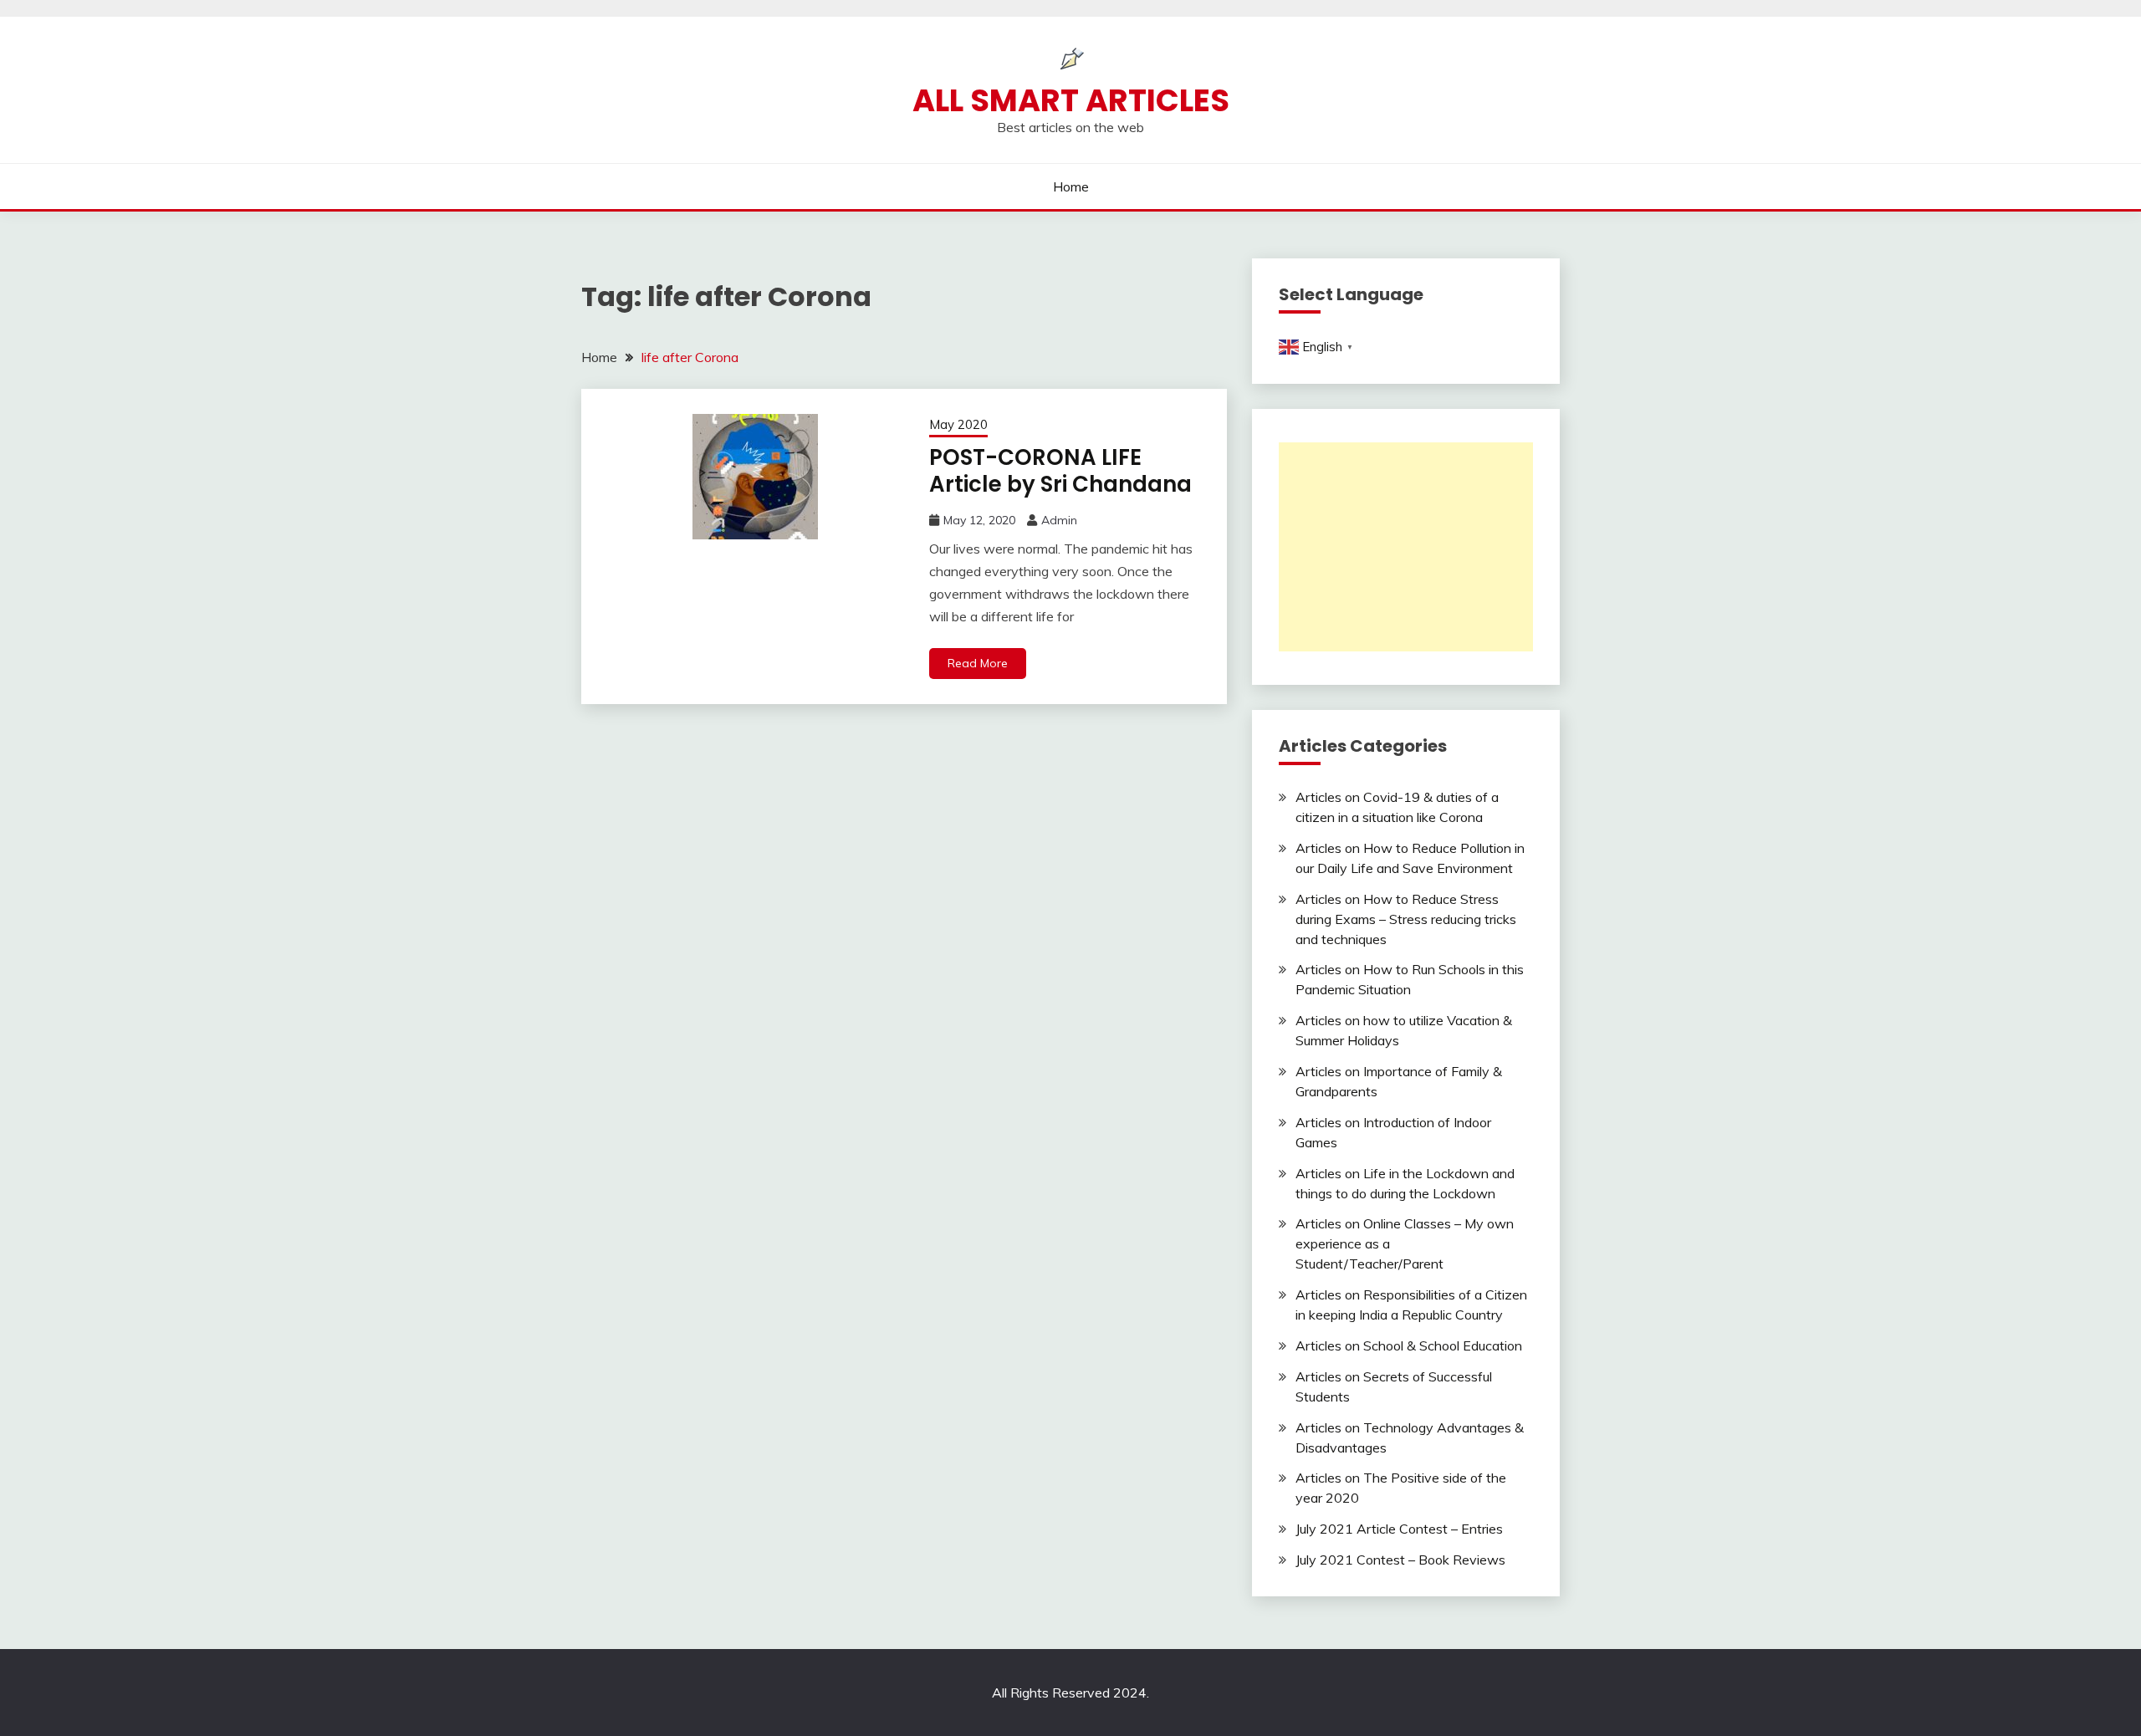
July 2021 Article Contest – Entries (1399, 1529)
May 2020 (958, 424)
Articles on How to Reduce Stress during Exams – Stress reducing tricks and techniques (1406, 919)
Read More (978, 663)
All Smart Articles (1071, 100)
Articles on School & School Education (1409, 1345)
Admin (1059, 520)
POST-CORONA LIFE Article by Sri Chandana (1060, 471)
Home (1071, 186)
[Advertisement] (1406, 547)
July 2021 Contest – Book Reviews (1400, 1560)
